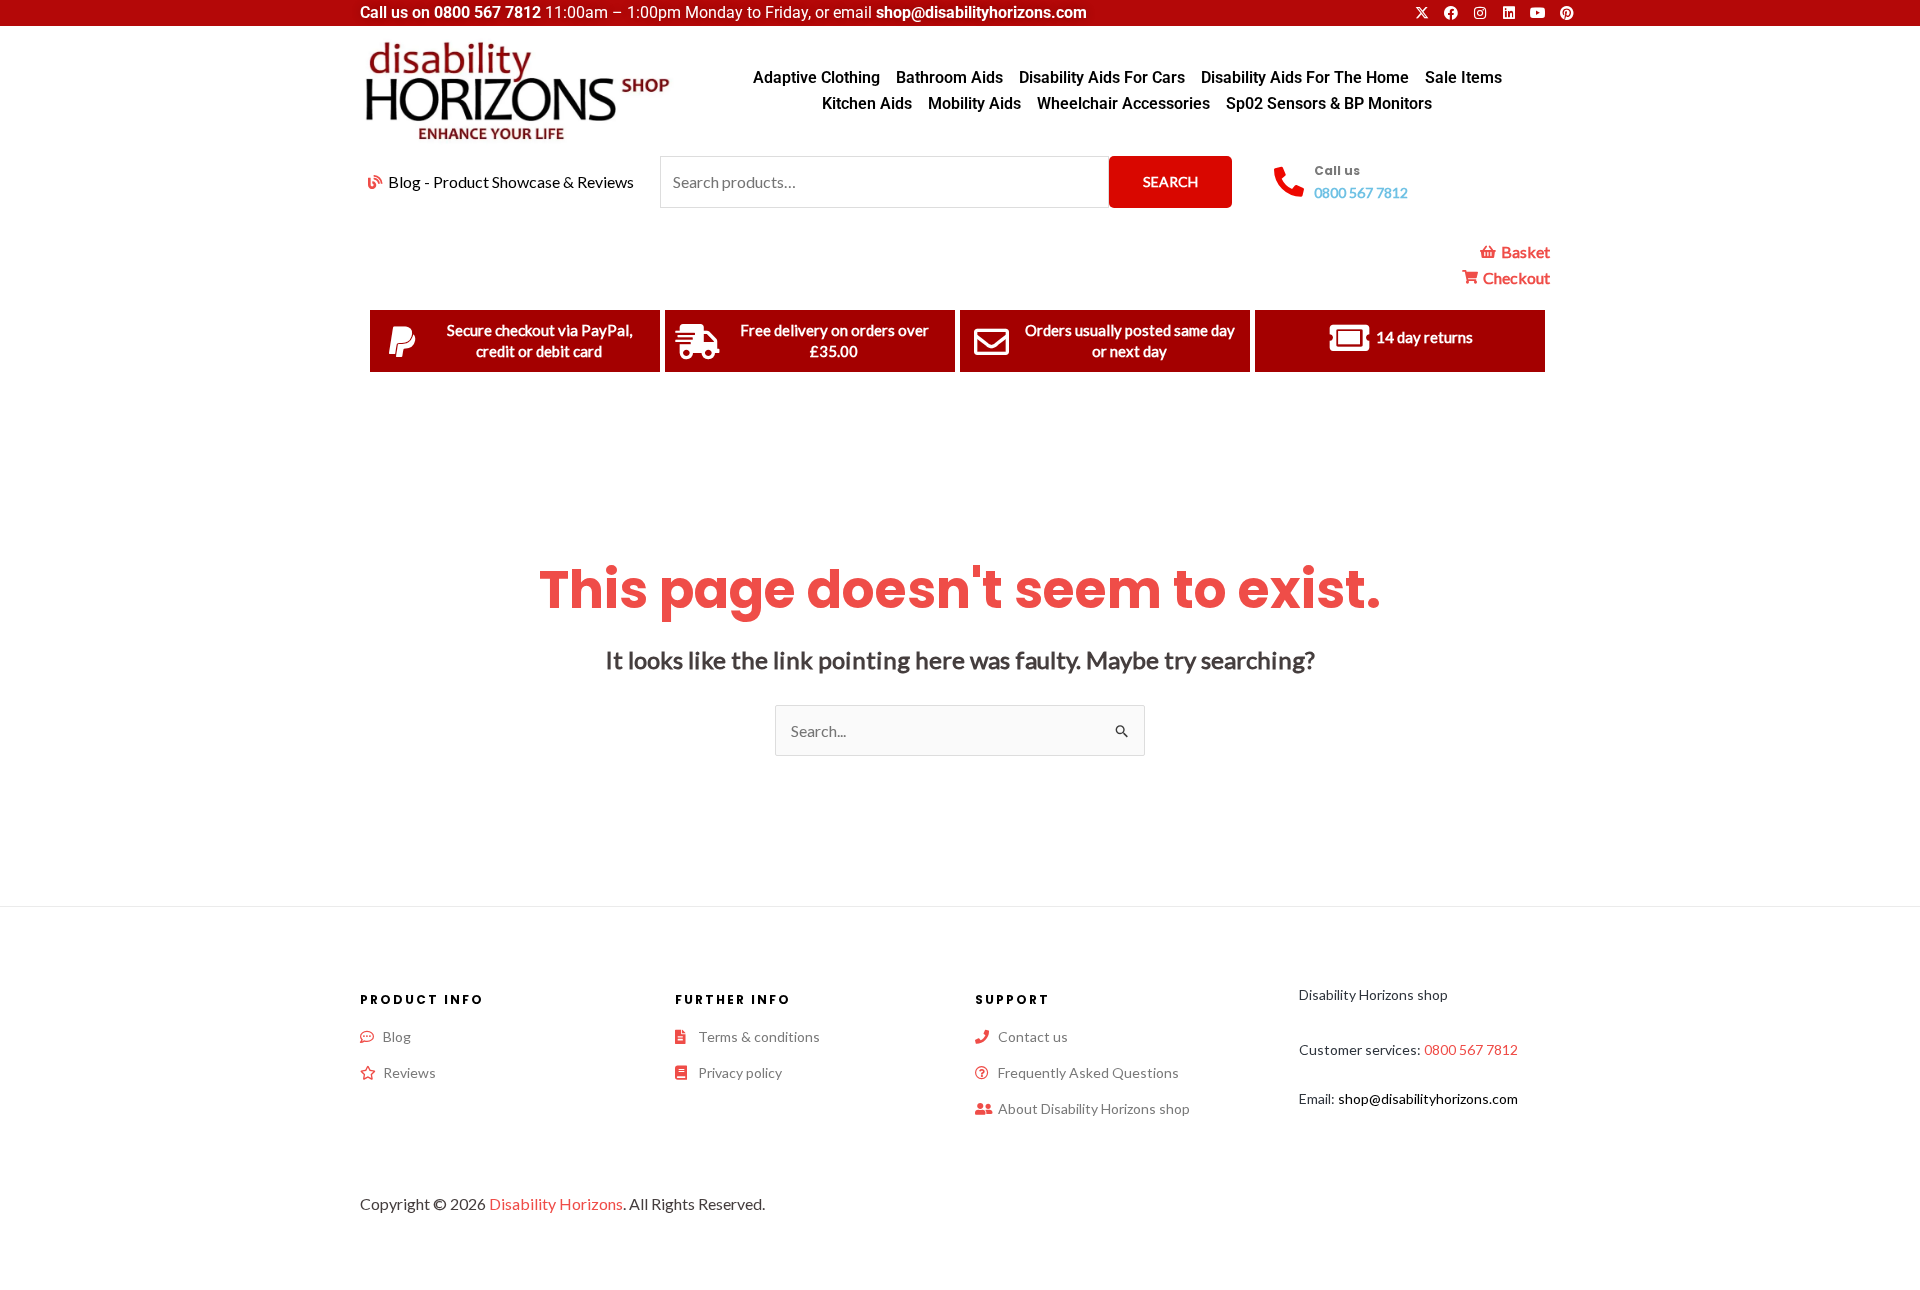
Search (1170, 181)
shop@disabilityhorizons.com (1428, 1098)
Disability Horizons (556, 1203)
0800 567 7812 (487, 12)
